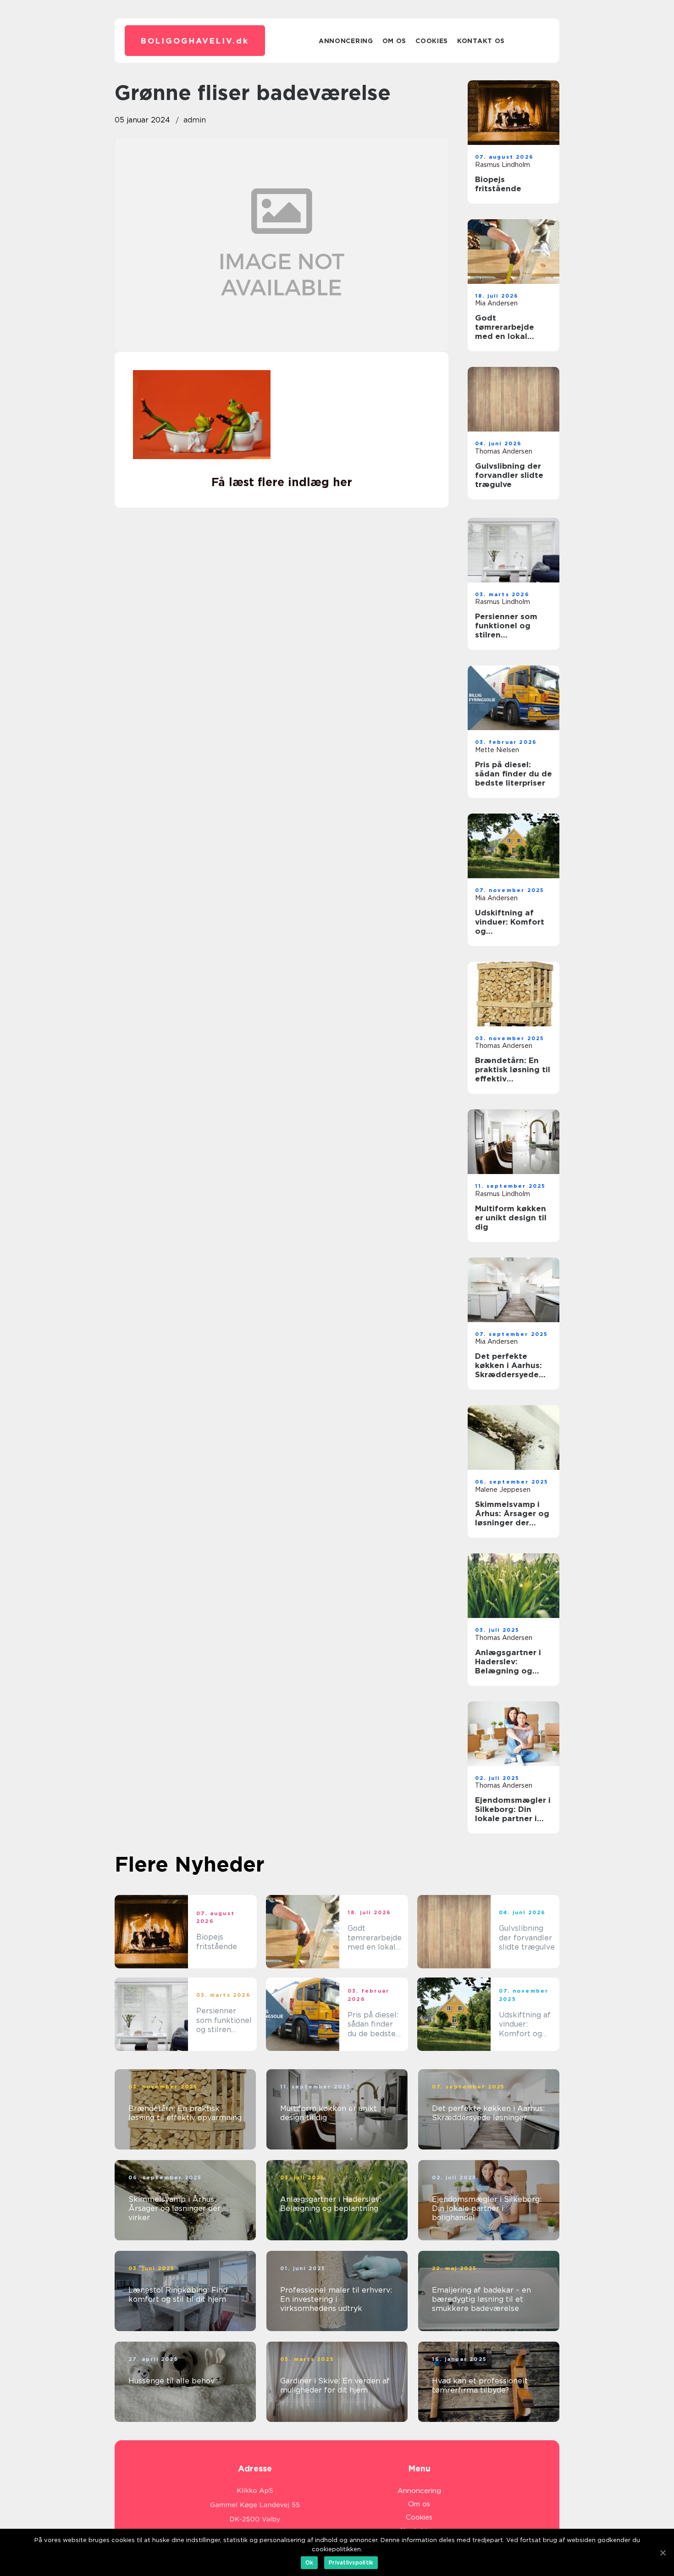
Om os (395, 41)
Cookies (432, 41)
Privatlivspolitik (351, 2562)
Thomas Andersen (504, 451)
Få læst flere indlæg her (282, 482)
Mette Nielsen (497, 750)
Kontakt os (481, 41)
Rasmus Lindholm (503, 165)
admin (195, 120)
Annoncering (346, 41)
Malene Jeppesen (503, 1490)
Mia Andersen (496, 303)
